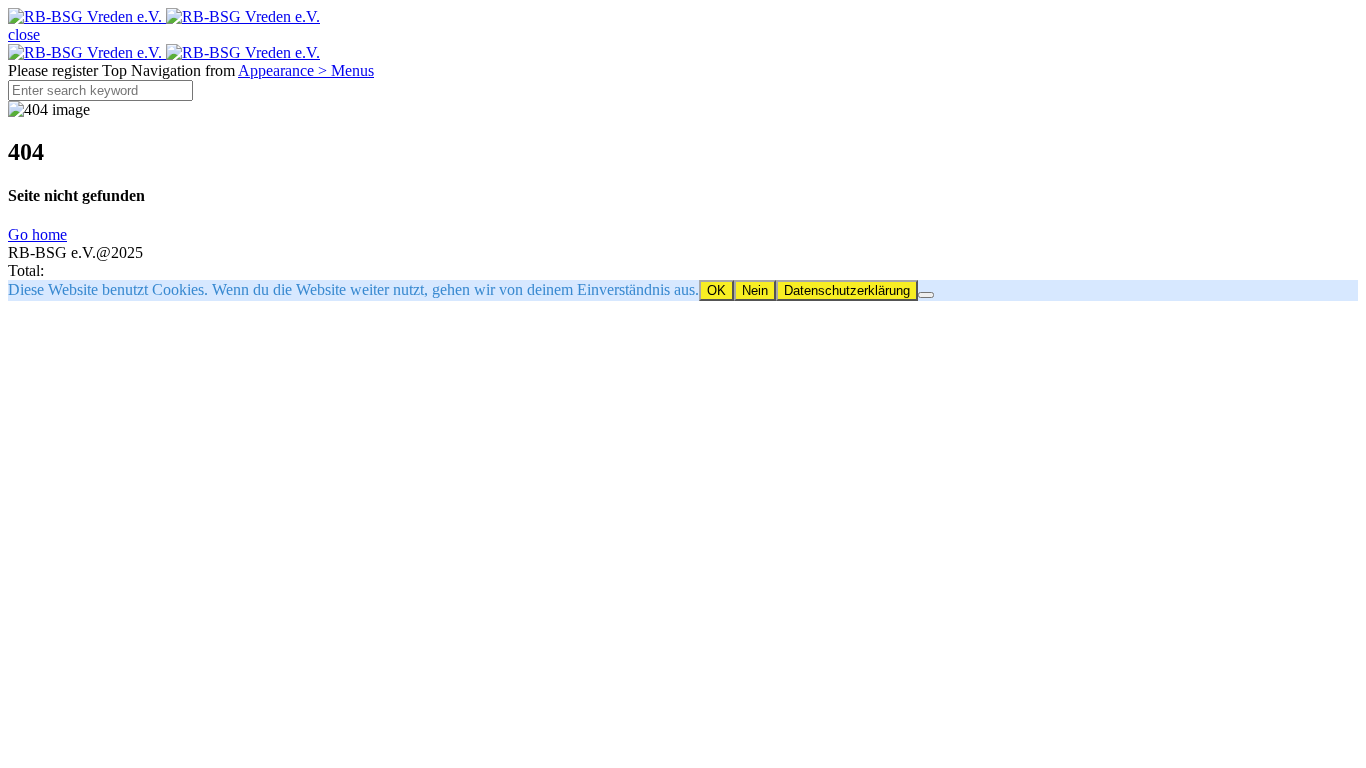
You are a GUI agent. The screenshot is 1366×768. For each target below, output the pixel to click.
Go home (37, 234)
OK (716, 290)
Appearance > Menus (306, 70)
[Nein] (926, 295)
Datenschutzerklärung (847, 290)
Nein (755, 290)
